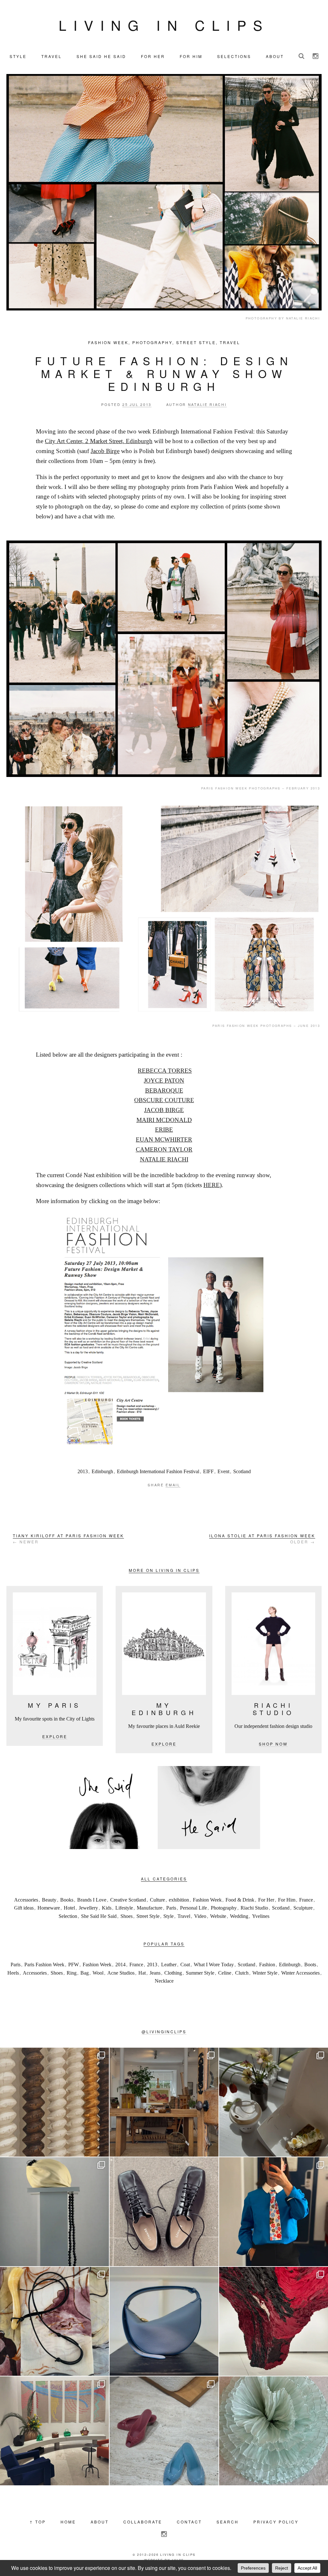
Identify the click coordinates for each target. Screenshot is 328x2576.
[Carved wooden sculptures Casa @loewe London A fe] (54, 2102)
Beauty (49, 1900)
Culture (157, 1900)
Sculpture (303, 1908)
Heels (13, 1973)
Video (200, 1916)
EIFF (208, 1471)
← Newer (68, 1539)
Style (168, 1916)
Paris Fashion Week (44, 1965)
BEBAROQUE (164, 1090)
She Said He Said (99, 1916)
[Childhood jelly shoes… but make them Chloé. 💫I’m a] (164, 2431)
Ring (72, 1973)
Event (223, 1471)
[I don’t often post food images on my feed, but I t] (274, 2102)
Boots (310, 1965)
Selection (68, 1916)
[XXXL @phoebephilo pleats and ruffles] (274, 2431)
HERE (212, 1185)
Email (173, 1485)
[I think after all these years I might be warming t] (164, 2212)
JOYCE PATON (164, 1081)
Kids (107, 1908)
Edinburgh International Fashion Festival (158, 1471)
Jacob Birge (105, 451)
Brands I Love (92, 1900)
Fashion (267, 1965)
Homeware (49, 1908)
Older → (262, 1539)
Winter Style (265, 1973)
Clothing (173, 1973)
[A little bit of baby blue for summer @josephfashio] (164, 2321)
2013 (83, 1471)
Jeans (155, 1973)
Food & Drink (240, 1900)
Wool (98, 1973)
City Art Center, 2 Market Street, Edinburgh (99, 441)
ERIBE (164, 1130)
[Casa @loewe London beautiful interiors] (54, 2431)
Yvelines (261, 1916)
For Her (266, 1900)
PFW (74, 1965)
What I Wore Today (214, 1965)
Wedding (239, 1916)
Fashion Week (108, 342)
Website (218, 1916)
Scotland (242, 1471)
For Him (287, 1900)
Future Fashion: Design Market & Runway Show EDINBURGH (164, 374)
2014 (120, 1965)
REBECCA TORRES (165, 1071)
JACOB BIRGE (164, 1110)
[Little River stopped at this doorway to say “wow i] (164, 2102)
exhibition (179, 1900)
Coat (185, 1965)
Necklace (164, 1981)
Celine (225, 1973)
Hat (142, 1973)
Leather (169, 1965)
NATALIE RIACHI (164, 1159)
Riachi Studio (254, 1908)
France (306, 1900)
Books (67, 1900)
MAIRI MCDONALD (164, 1120)
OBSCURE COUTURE (164, 1100)
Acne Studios (121, 1973)
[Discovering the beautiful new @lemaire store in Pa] (54, 2321)
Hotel (69, 1908)
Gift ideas (24, 1908)
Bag (85, 1973)
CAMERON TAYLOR (164, 1149)
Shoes (127, 1916)
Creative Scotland (128, 1900)
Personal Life (193, 1908)
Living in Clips (164, 25)
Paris (171, 1908)
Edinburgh (102, 1471)
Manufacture (150, 1908)
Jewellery (88, 1908)
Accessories (26, 1900)
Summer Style (200, 1973)
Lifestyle (124, 1908)
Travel (230, 342)
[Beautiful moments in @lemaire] (54, 2212)
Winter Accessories (300, 1973)
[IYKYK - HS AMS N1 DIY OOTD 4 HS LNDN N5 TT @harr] (274, 2212)
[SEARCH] (301, 56)
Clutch (242, 1973)
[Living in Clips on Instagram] (316, 56)
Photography (152, 342)
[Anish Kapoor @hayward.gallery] (274, 2321)
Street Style (196, 342)
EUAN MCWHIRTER (164, 1139)
